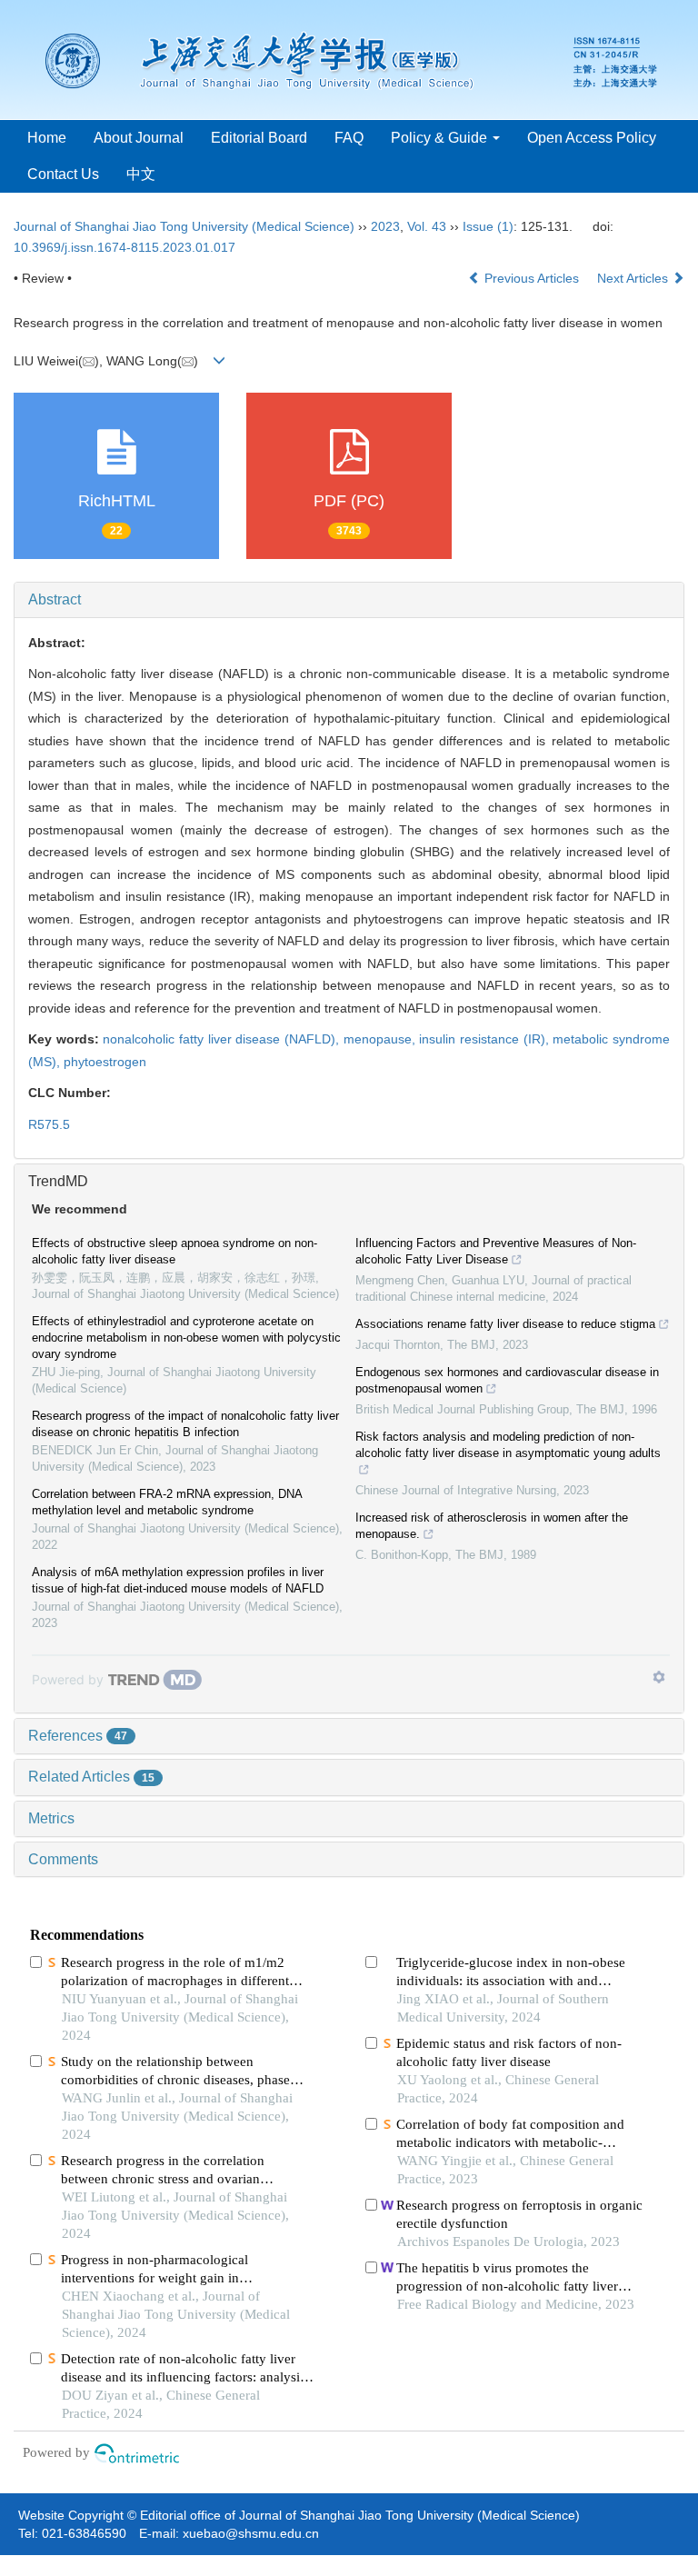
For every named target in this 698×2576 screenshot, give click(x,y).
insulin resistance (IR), (486, 1039)
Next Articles (634, 278)
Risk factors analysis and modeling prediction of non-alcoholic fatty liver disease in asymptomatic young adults (508, 1445)
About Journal (139, 138)
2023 (385, 226)
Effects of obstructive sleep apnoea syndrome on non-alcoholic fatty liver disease (174, 1251)
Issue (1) (488, 226)
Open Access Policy (592, 138)
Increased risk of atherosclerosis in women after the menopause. (492, 1526)
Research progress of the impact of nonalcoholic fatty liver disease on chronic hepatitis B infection (185, 1424)
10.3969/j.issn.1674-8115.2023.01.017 (125, 247)
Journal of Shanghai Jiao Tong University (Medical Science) (184, 226)
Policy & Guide (441, 138)
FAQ (349, 138)
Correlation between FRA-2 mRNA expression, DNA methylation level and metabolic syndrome (167, 1502)
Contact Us (63, 174)
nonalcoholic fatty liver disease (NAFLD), (223, 1039)
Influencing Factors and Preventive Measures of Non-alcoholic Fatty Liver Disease (496, 1251)
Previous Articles (532, 278)
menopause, (382, 1039)
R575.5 (49, 1124)
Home (47, 138)
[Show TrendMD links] (659, 1677)
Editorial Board (259, 138)
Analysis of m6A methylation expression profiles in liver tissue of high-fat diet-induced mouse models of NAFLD (178, 1580)
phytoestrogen (105, 1062)
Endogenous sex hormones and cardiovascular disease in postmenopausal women (507, 1380)
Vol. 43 (427, 226)
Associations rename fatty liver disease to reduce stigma (505, 1324)
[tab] (349, 600)
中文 (141, 174)
